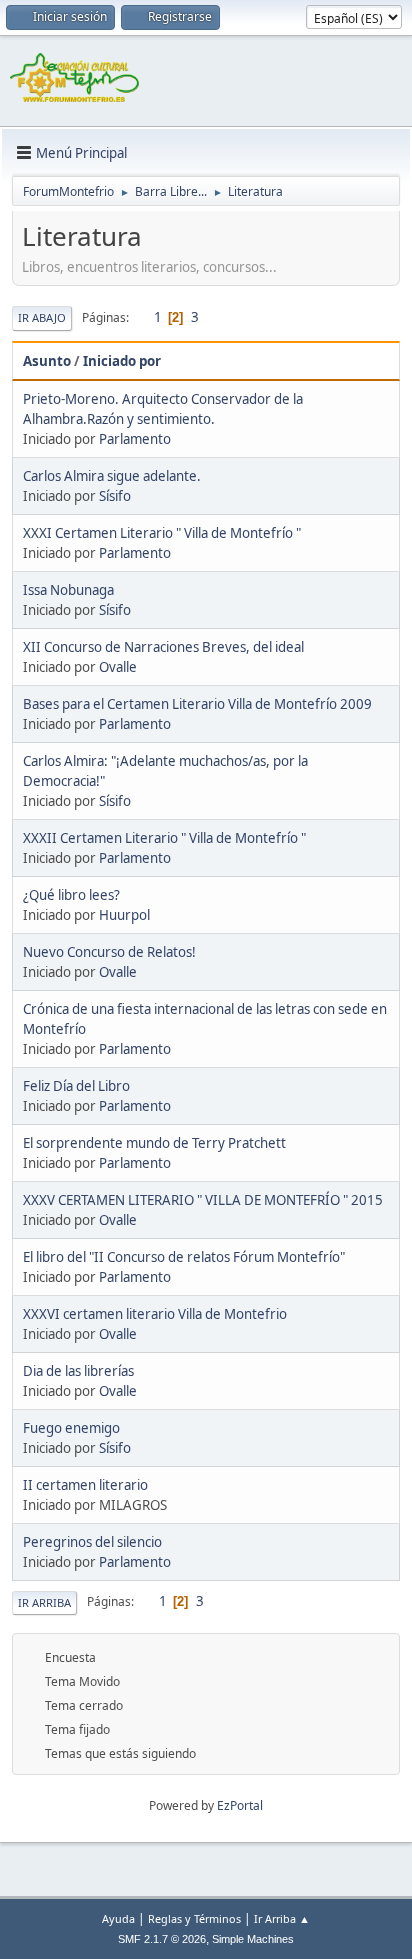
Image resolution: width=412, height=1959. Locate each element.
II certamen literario (85, 1485)
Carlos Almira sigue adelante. (112, 476)
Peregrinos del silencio (92, 1542)
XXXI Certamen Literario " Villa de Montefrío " (162, 533)
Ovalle (118, 667)
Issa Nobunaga (68, 590)
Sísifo (115, 496)
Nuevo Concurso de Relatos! (109, 952)
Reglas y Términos (194, 1918)
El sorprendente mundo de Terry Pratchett (154, 1143)
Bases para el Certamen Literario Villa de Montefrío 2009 (197, 704)
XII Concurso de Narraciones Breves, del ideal (163, 647)
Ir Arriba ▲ (282, 1918)
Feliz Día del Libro (76, 1086)
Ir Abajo (42, 317)
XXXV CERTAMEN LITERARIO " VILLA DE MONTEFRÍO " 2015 (203, 1200)
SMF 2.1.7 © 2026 (162, 1939)
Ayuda (118, 1918)
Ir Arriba (44, 1602)
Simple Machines (253, 1939)
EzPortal (240, 1805)
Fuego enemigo (71, 1428)
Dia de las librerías (78, 1371)
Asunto (47, 361)
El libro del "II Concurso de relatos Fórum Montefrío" (184, 1257)
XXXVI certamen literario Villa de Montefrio (155, 1314)
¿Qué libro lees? (71, 895)
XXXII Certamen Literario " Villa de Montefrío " (164, 838)
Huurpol (124, 915)
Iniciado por (122, 361)
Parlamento (135, 439)
